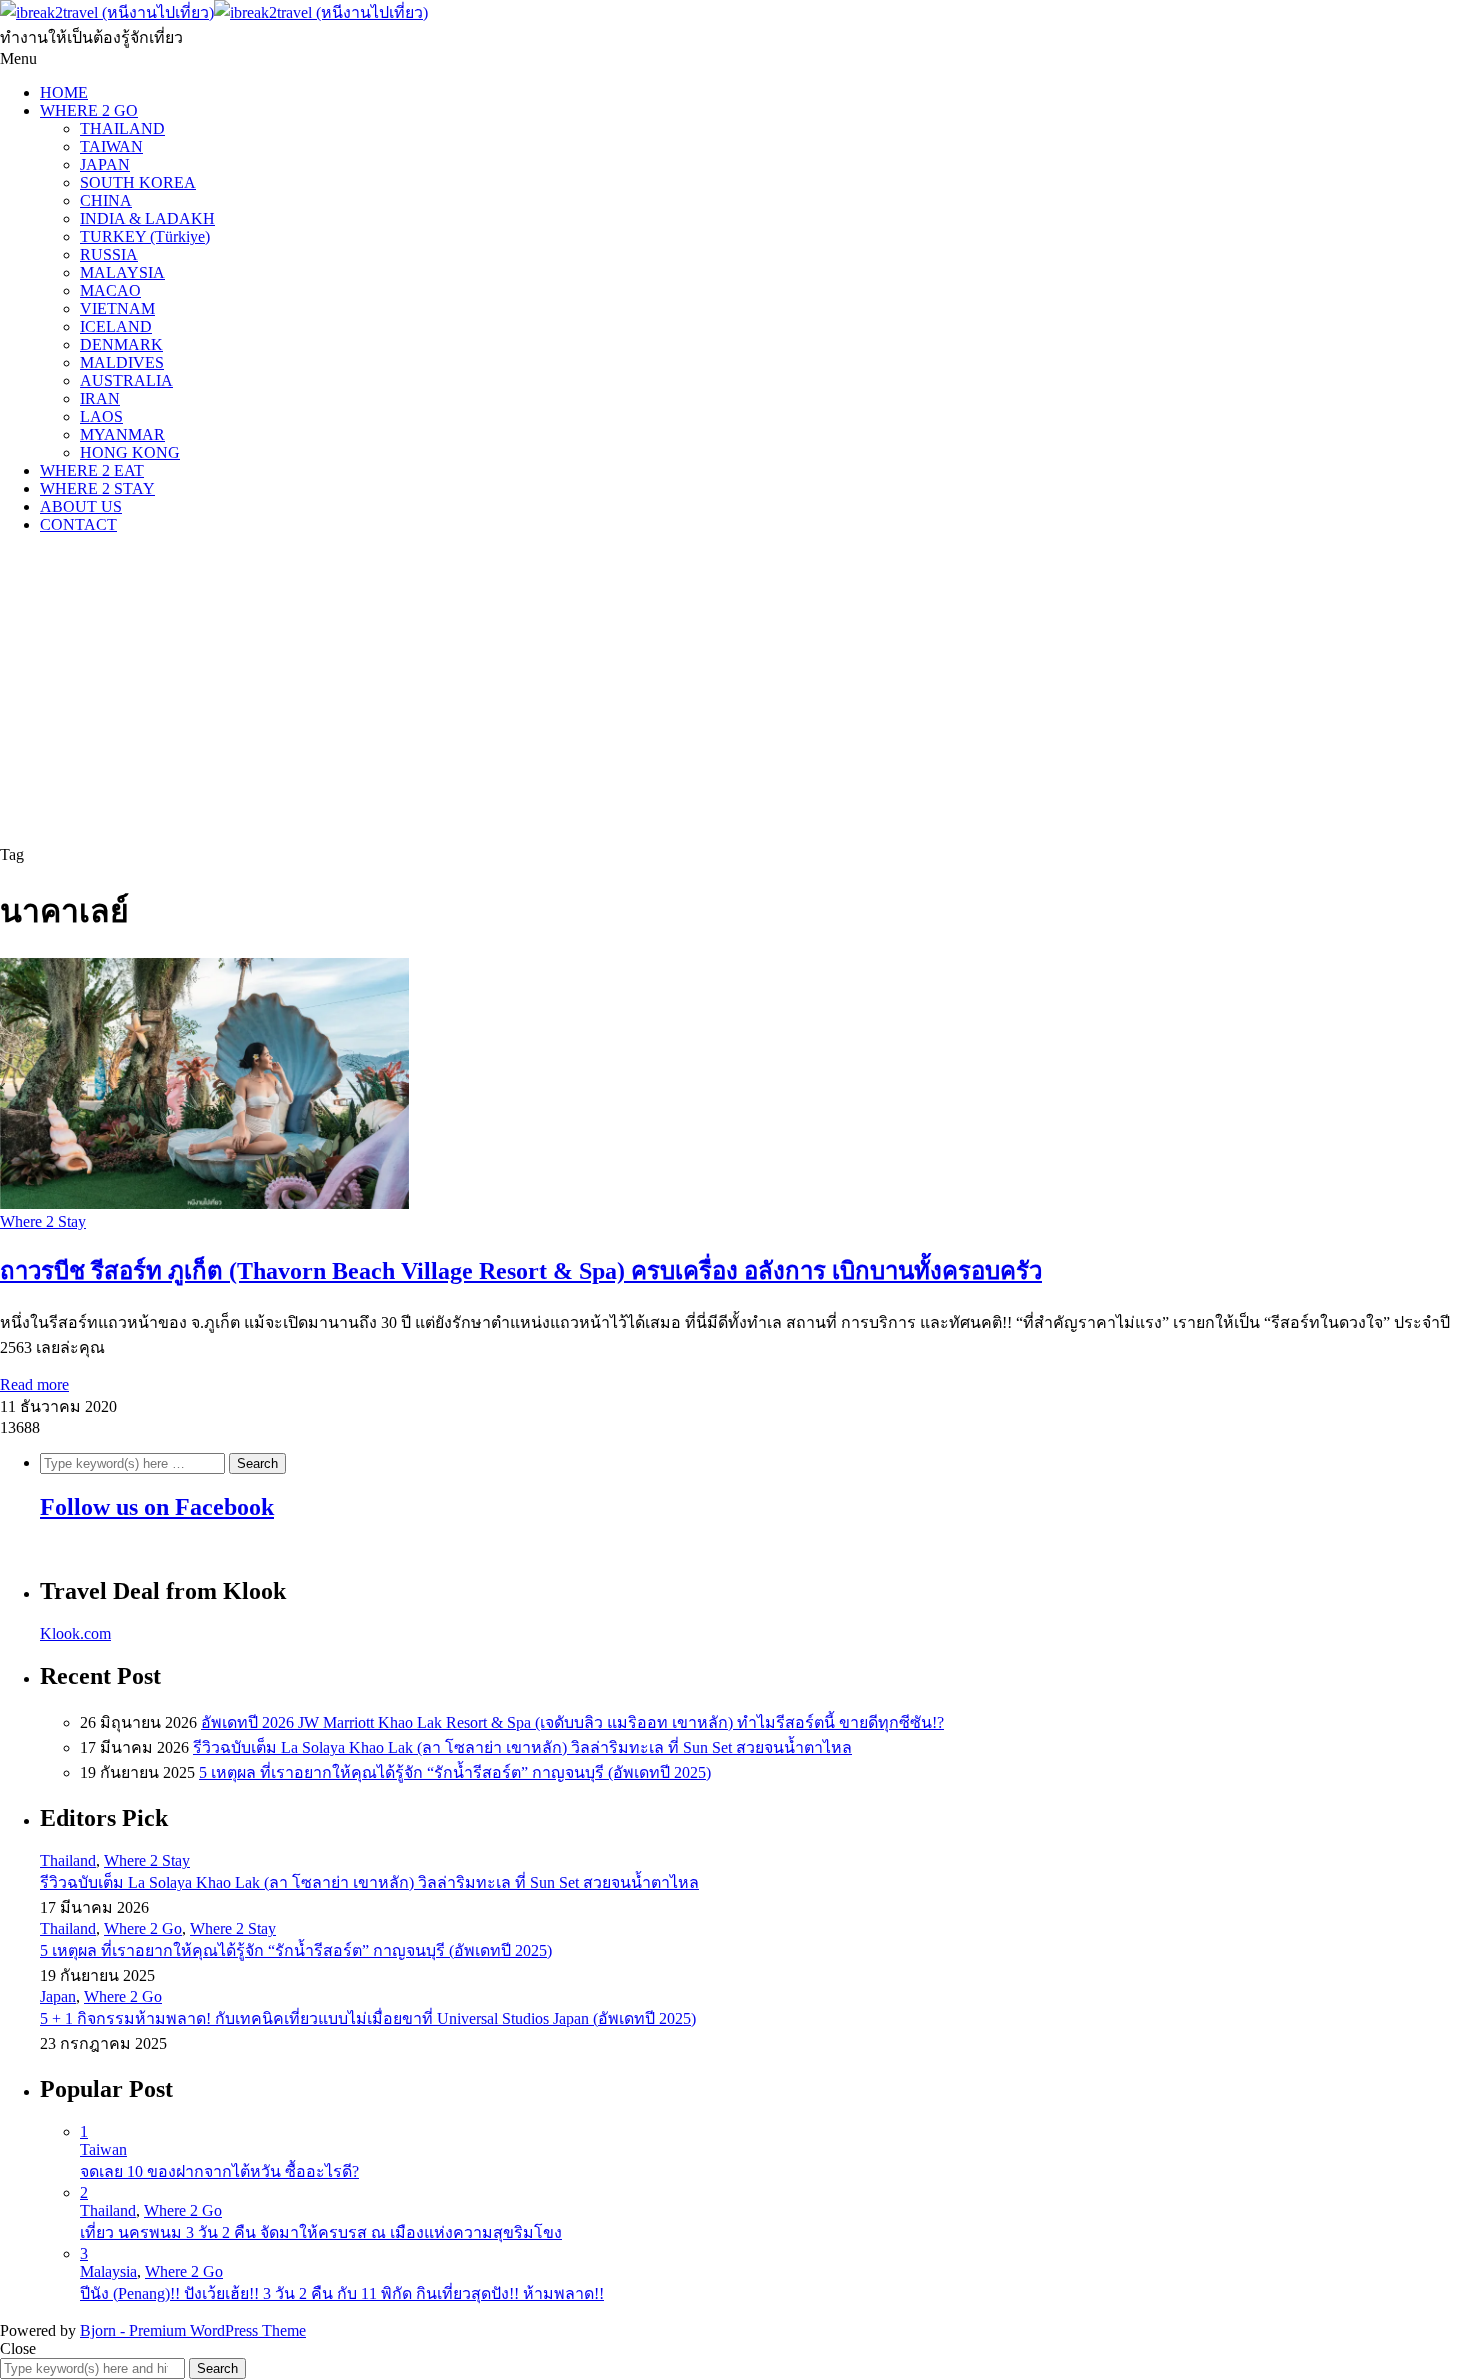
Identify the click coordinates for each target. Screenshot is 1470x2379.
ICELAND (116, 326)
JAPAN (105, 164)
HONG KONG (130, 452)
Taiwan (103, 2149)
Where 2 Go (143, 1928)
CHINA (106, 200)
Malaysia (108, 2271)
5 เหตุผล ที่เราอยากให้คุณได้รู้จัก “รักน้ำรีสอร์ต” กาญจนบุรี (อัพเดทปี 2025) (455, 1772)
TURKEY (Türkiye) (145, 236)
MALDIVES (122, 362)
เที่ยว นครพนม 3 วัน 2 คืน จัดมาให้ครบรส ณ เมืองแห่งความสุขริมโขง (321, 2232)
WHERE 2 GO (89, 110)
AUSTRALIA (126, 380)
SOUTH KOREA (138, 182)
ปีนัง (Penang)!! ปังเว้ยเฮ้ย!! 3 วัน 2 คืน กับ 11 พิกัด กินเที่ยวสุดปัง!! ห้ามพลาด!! (342, 2293)
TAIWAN (111, 146)
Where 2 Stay (43, 1221)
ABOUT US (81, 506)
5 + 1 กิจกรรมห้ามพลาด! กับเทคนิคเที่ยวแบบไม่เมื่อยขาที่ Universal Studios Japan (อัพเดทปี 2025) (368, 2018)
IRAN (100, 398)
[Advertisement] (735, 690)
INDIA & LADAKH (147, 218)
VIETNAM (117, 308)
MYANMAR (122, 434)
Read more (34, 1384)
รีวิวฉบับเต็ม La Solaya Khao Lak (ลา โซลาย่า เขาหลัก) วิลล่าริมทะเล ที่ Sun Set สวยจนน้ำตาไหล (522, 1747)
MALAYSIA (122, 272)
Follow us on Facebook (157, 1507)
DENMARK (121, 344)
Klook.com (75, 1633)
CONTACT (78, 524)
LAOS (101, 416)
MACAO (110, 290)
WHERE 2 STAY (97, 488)
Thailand (68, 1860)
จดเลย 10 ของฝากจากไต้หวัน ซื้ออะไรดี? (219, 2171)
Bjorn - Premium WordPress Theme (193, 2330)
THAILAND (122, 128)
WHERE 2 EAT (92, 470)
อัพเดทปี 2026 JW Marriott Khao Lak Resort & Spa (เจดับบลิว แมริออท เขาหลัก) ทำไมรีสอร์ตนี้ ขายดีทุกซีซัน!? (572, 1722)
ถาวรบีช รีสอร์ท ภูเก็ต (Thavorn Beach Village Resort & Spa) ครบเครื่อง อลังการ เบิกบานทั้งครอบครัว (521, 1271)
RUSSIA (109, 254)
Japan (58, 1996)
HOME (64, 92)
